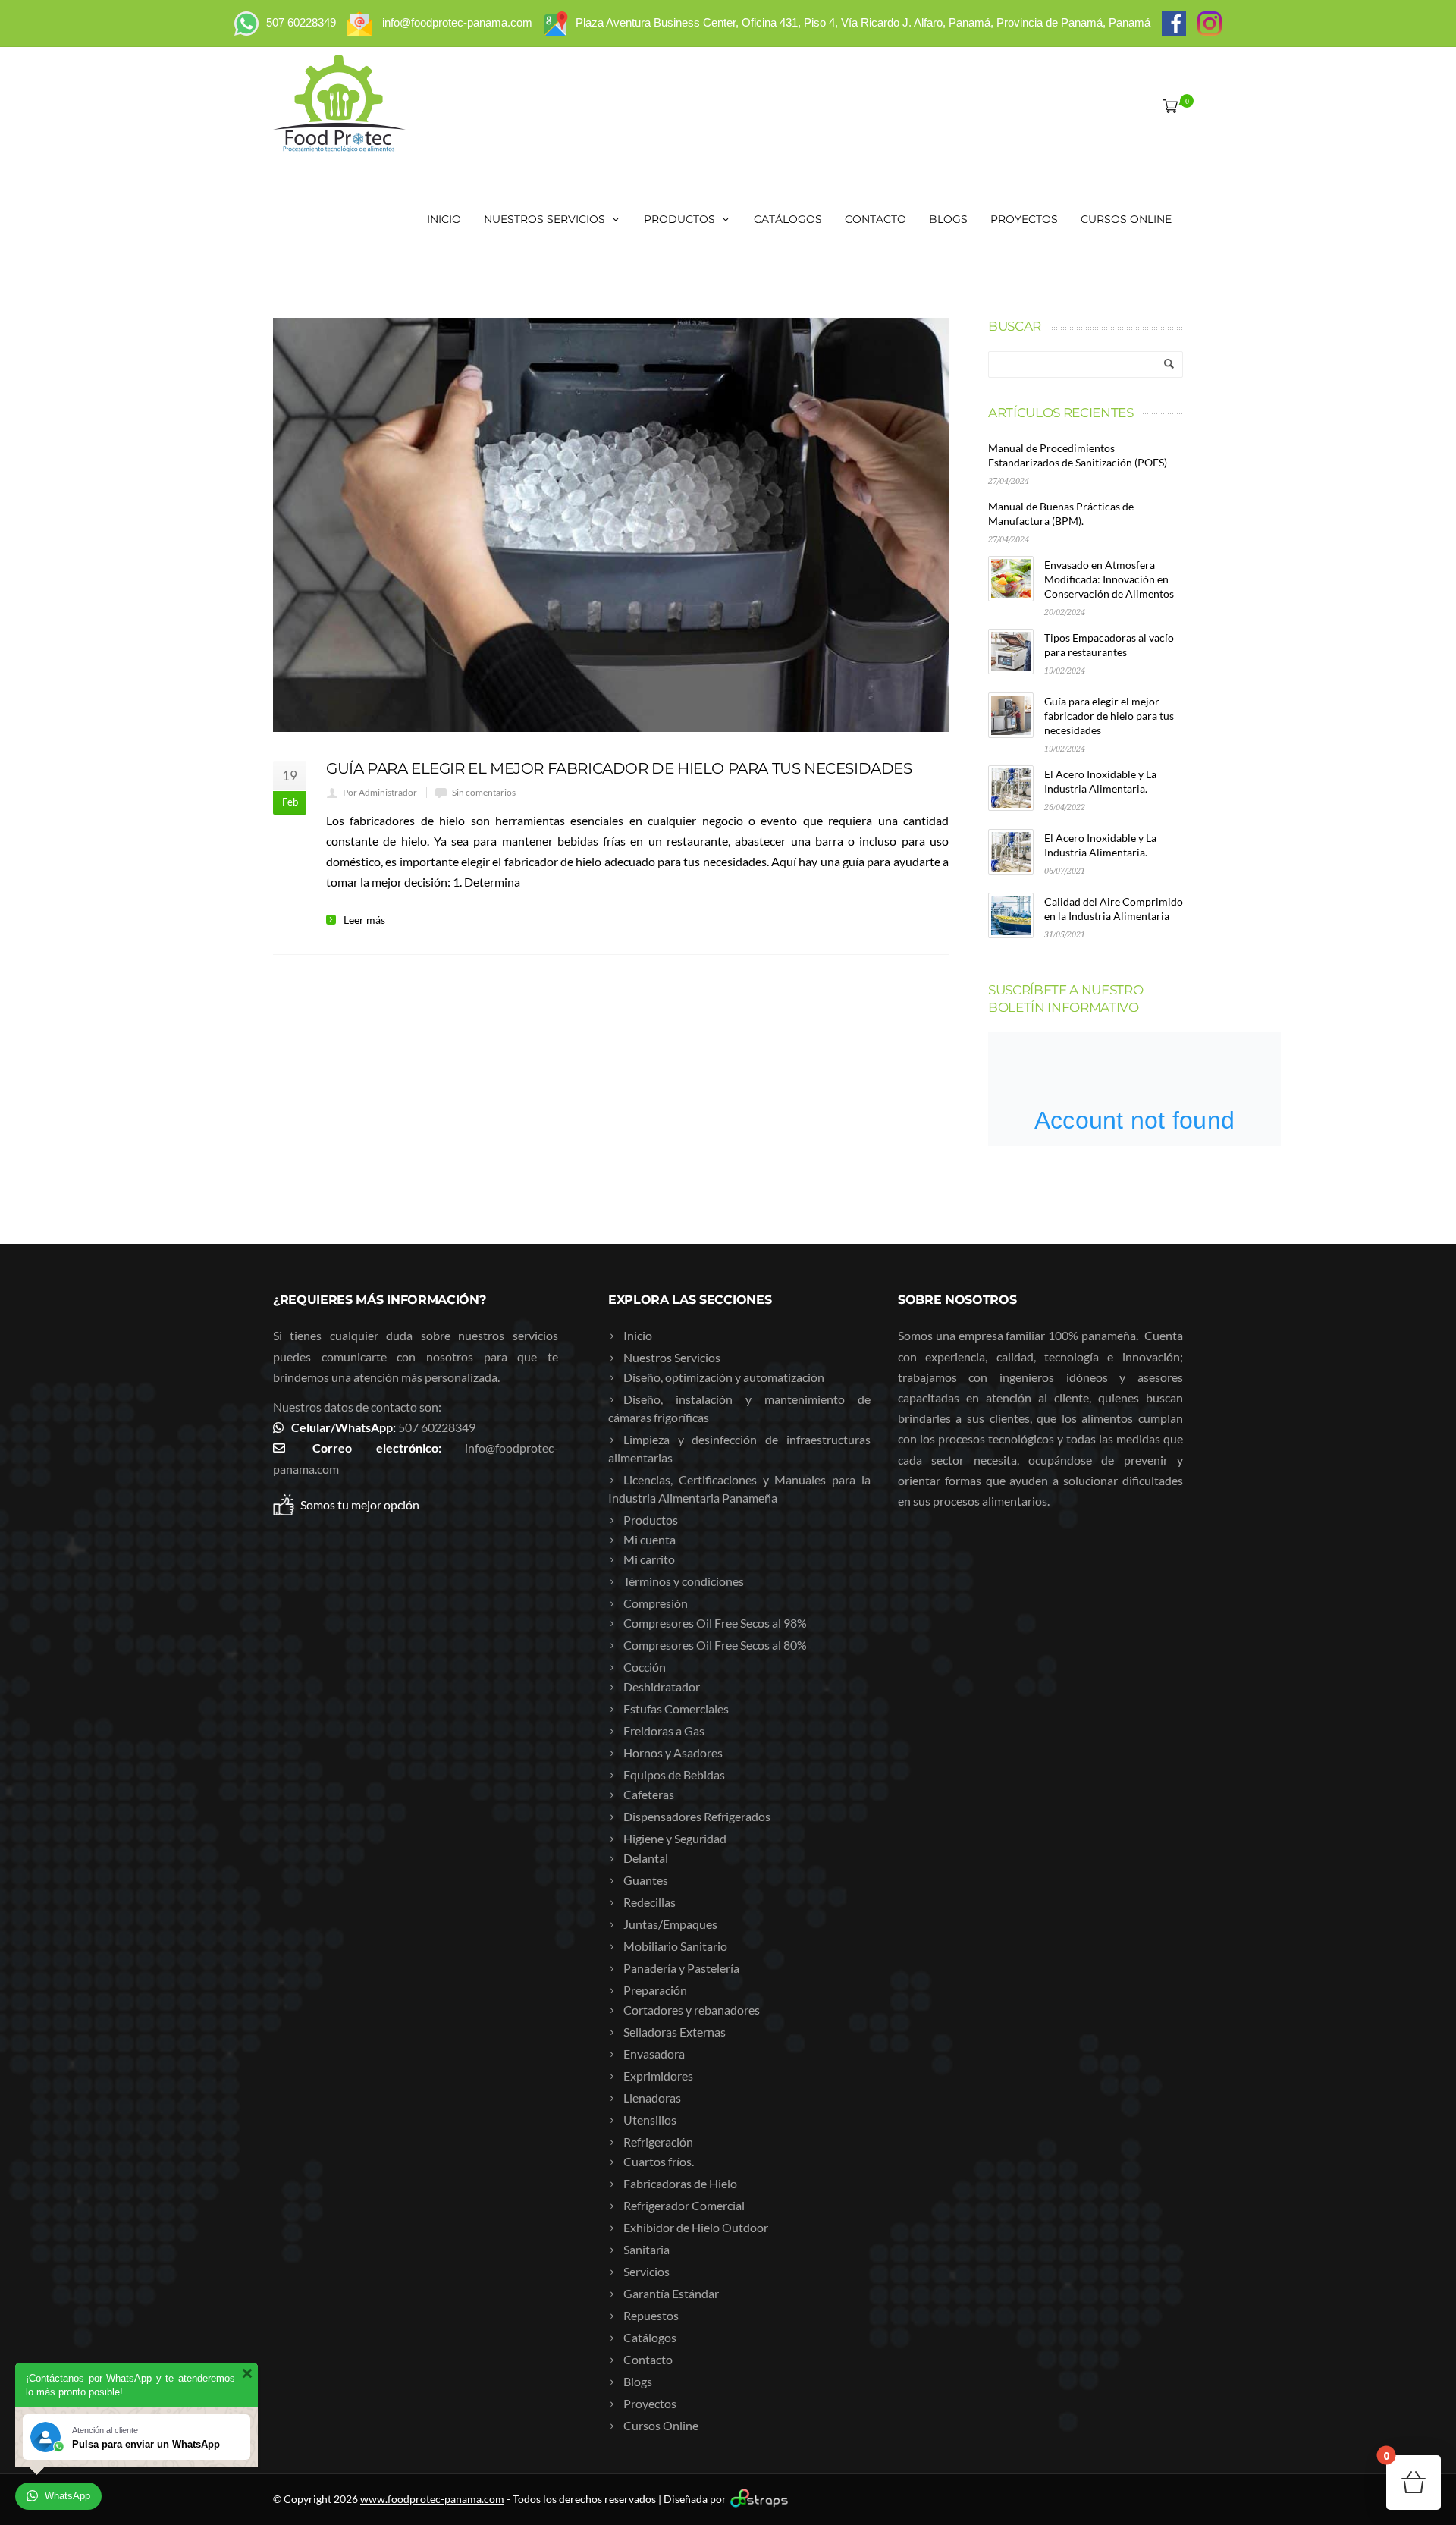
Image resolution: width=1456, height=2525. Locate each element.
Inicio (444, 219)
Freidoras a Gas (664, 1730)
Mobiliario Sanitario (675, 1946)
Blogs (948, 219)
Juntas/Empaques (670, 1924)
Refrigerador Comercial (684, 2205)
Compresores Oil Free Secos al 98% (715, 1623)
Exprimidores (658, 2076)
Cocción (645, 1667)
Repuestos (651, 2315)
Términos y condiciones (684, 1581)
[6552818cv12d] (611, 525)
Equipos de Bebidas (674, 1774)
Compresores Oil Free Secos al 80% (715, 1645)
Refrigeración (658, 2142)
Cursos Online (1126, 219)
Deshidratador (662, 1686)
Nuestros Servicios (544, 219)
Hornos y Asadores (673, 1752)
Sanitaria (646, 2249)
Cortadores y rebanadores (692, 2010)
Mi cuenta (650, 1539)
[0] (1167, 105)
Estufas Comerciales (676, 1708)
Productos (679, 219)
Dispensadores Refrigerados (697, 1816)
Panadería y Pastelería (681, 1968)
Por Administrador (380, 792)
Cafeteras (649, 1794)
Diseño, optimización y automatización (724, 1377)
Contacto (875, 219)
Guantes (646, 1880)
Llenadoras (652, 2098)
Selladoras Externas (675, 2032)
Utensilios (650, 2120)
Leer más (364, 920)
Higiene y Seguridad (675, 1838)
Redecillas (650, 1902)
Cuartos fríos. (659, 2161)
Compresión (656, 1603)
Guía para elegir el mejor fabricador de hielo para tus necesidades (619, 768)
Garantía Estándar (671, 2293)
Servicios (646, 2271)
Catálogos (788, 219)
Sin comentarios (484, 792)
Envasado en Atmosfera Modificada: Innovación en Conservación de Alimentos (1109, 579)
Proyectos (1024, 219)
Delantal (646, 1858)
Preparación (655, 1990)
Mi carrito (649, 1559)
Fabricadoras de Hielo (680, 2183)
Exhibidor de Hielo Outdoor (696, 2227)
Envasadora (654, 2054)
